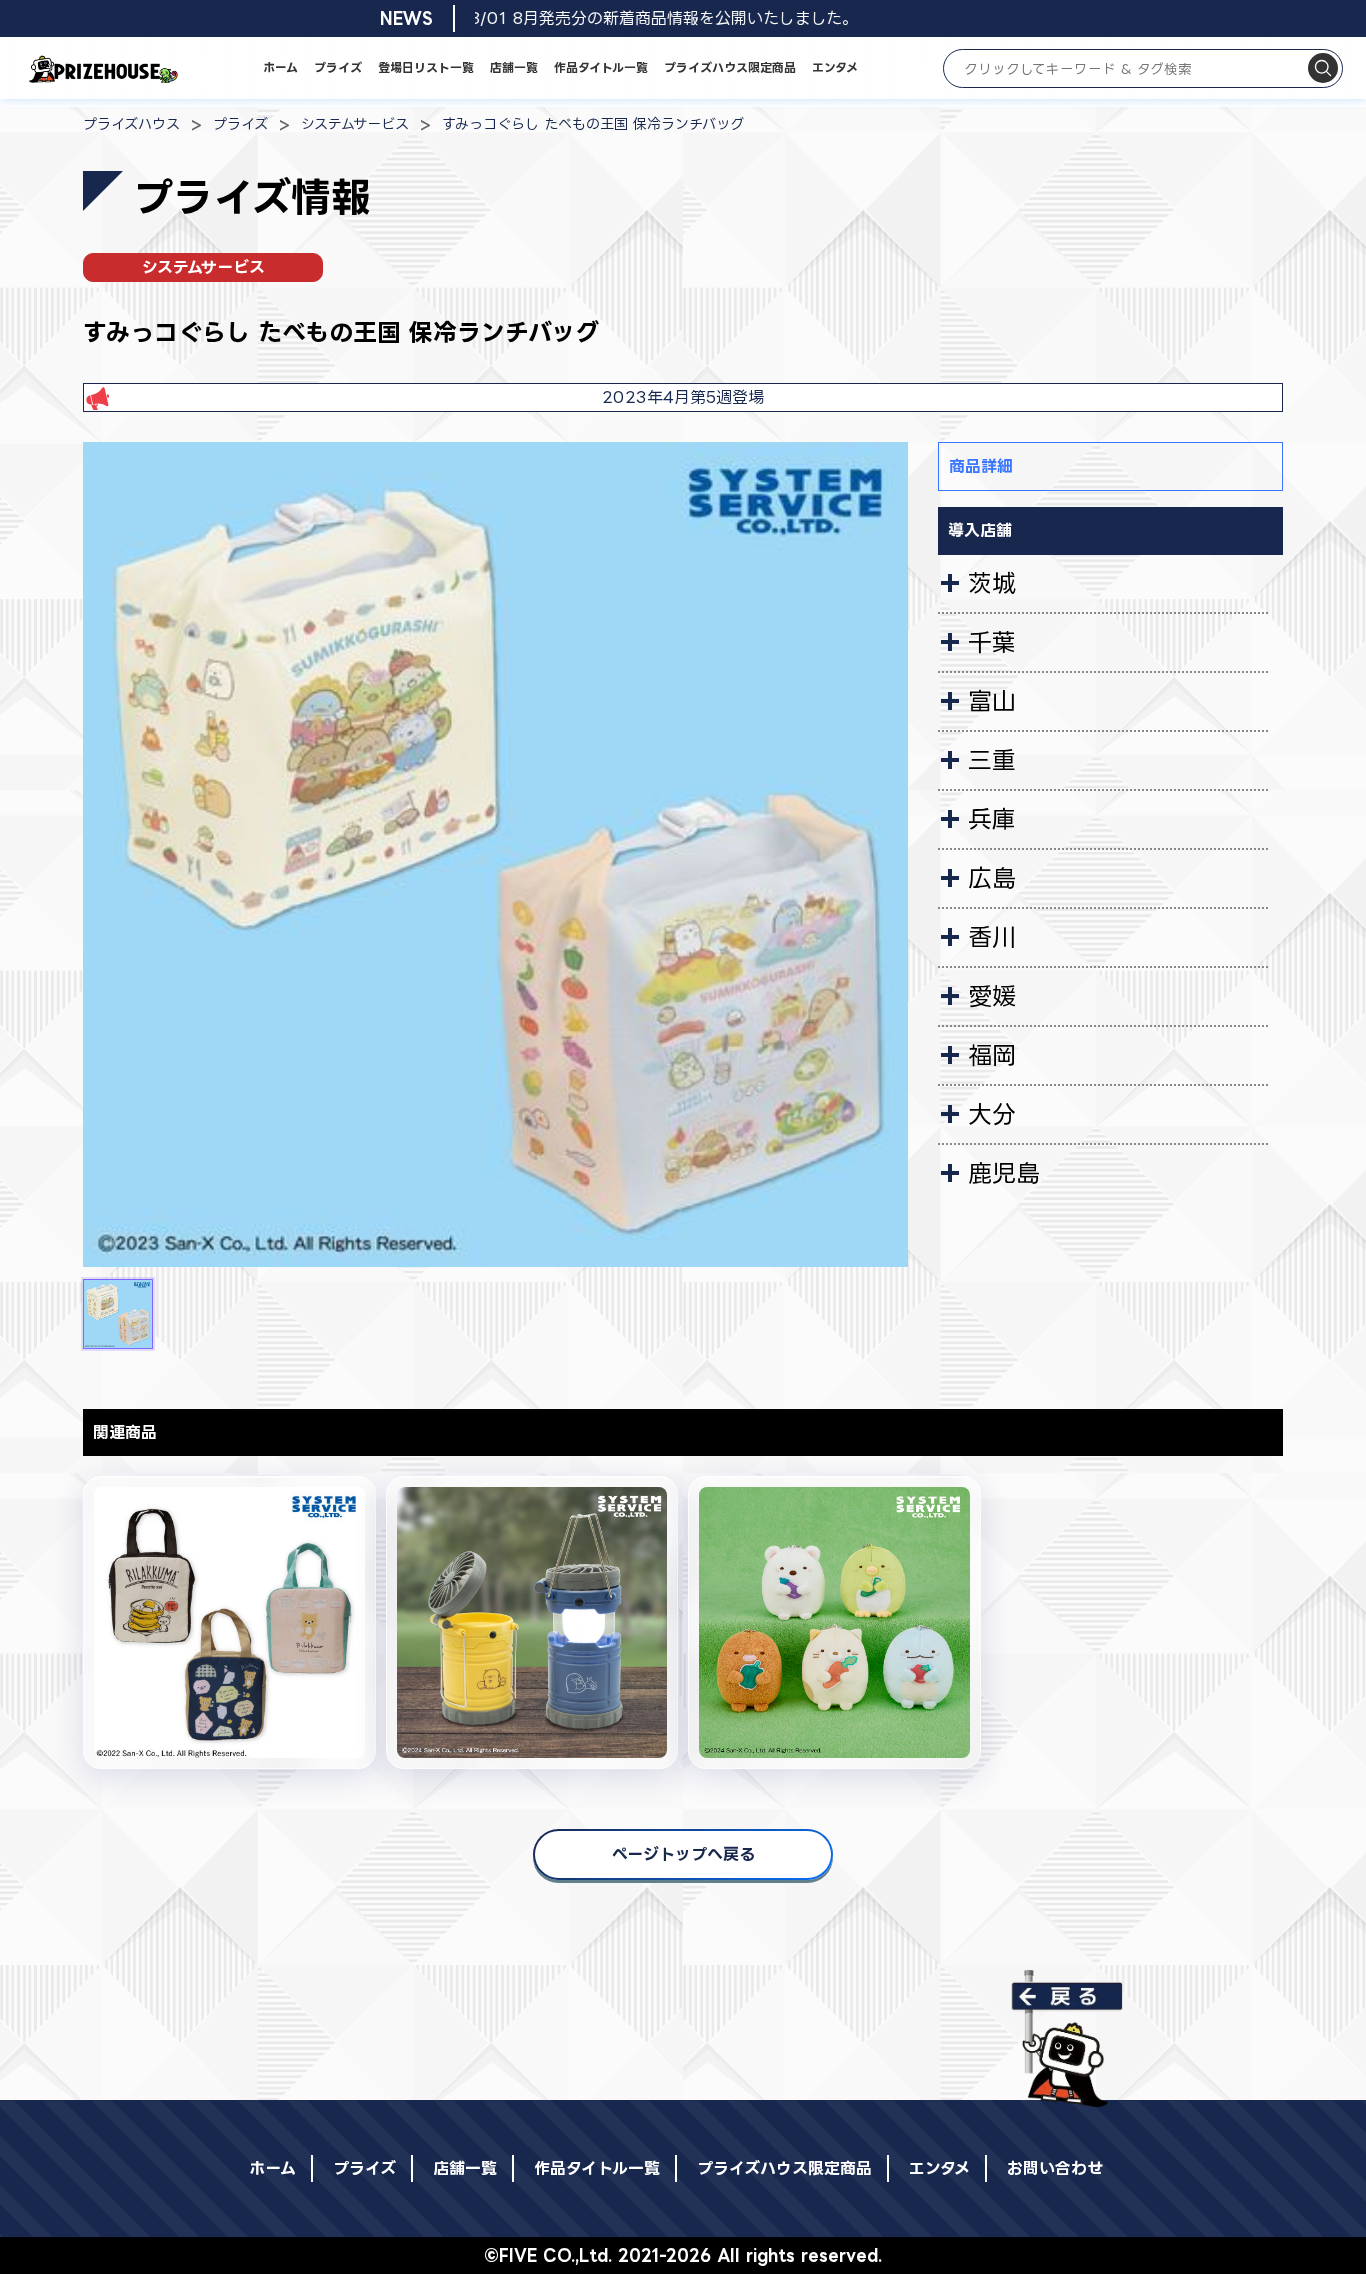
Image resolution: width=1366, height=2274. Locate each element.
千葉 (992, 642)
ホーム (280, 67)
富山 (992, 701)
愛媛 (992, 996)
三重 (992, 760)
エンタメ (835, 67)
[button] (118, 1314)
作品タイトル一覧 (601, 67)
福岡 (992, 1055)
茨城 (992, 583)
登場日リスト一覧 (426, 67)
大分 (992, 1114)
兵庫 (992, 819)
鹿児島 (1004, 1173)
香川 (992, 937)
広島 (992, 878)
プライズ (338, 67)
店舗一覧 (514, 67)
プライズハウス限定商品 (730, 67)
